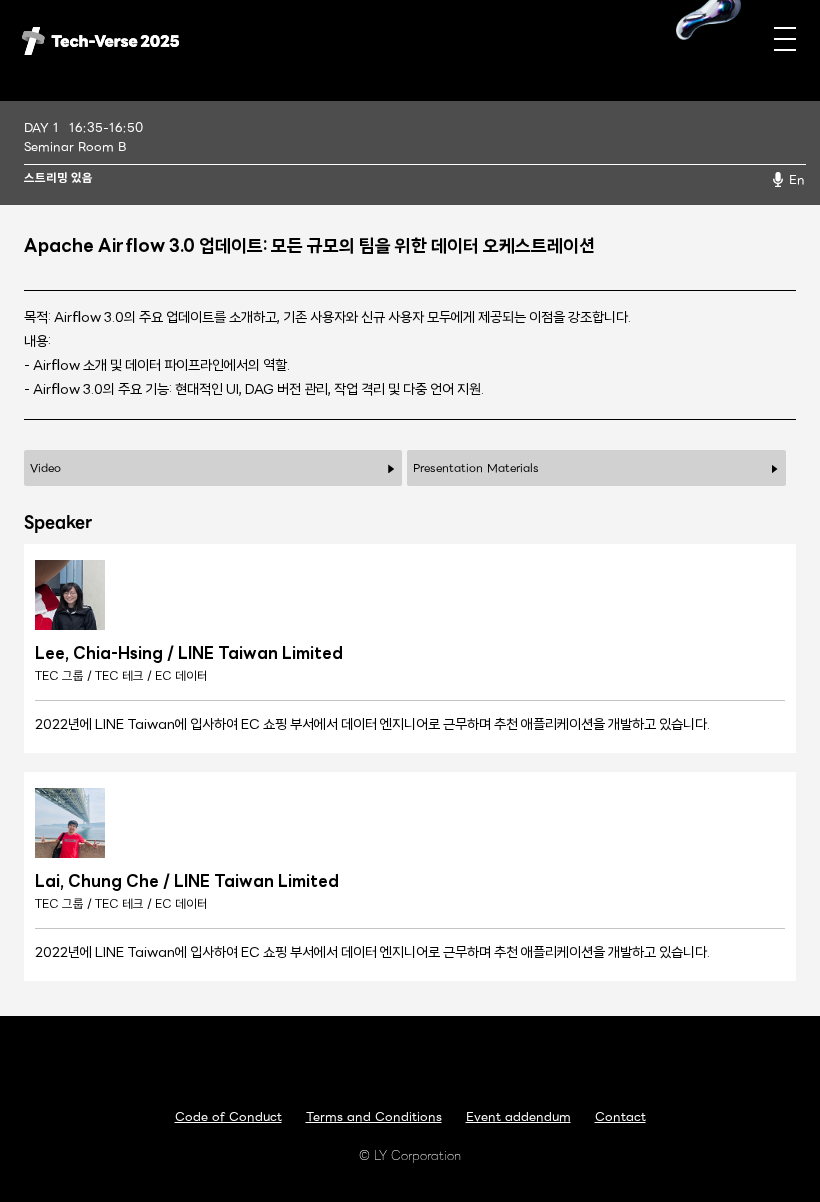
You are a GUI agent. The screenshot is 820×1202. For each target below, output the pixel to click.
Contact (620, 1117)
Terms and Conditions (374, 1117)
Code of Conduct (228, 1117)
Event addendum (518, 1117)
